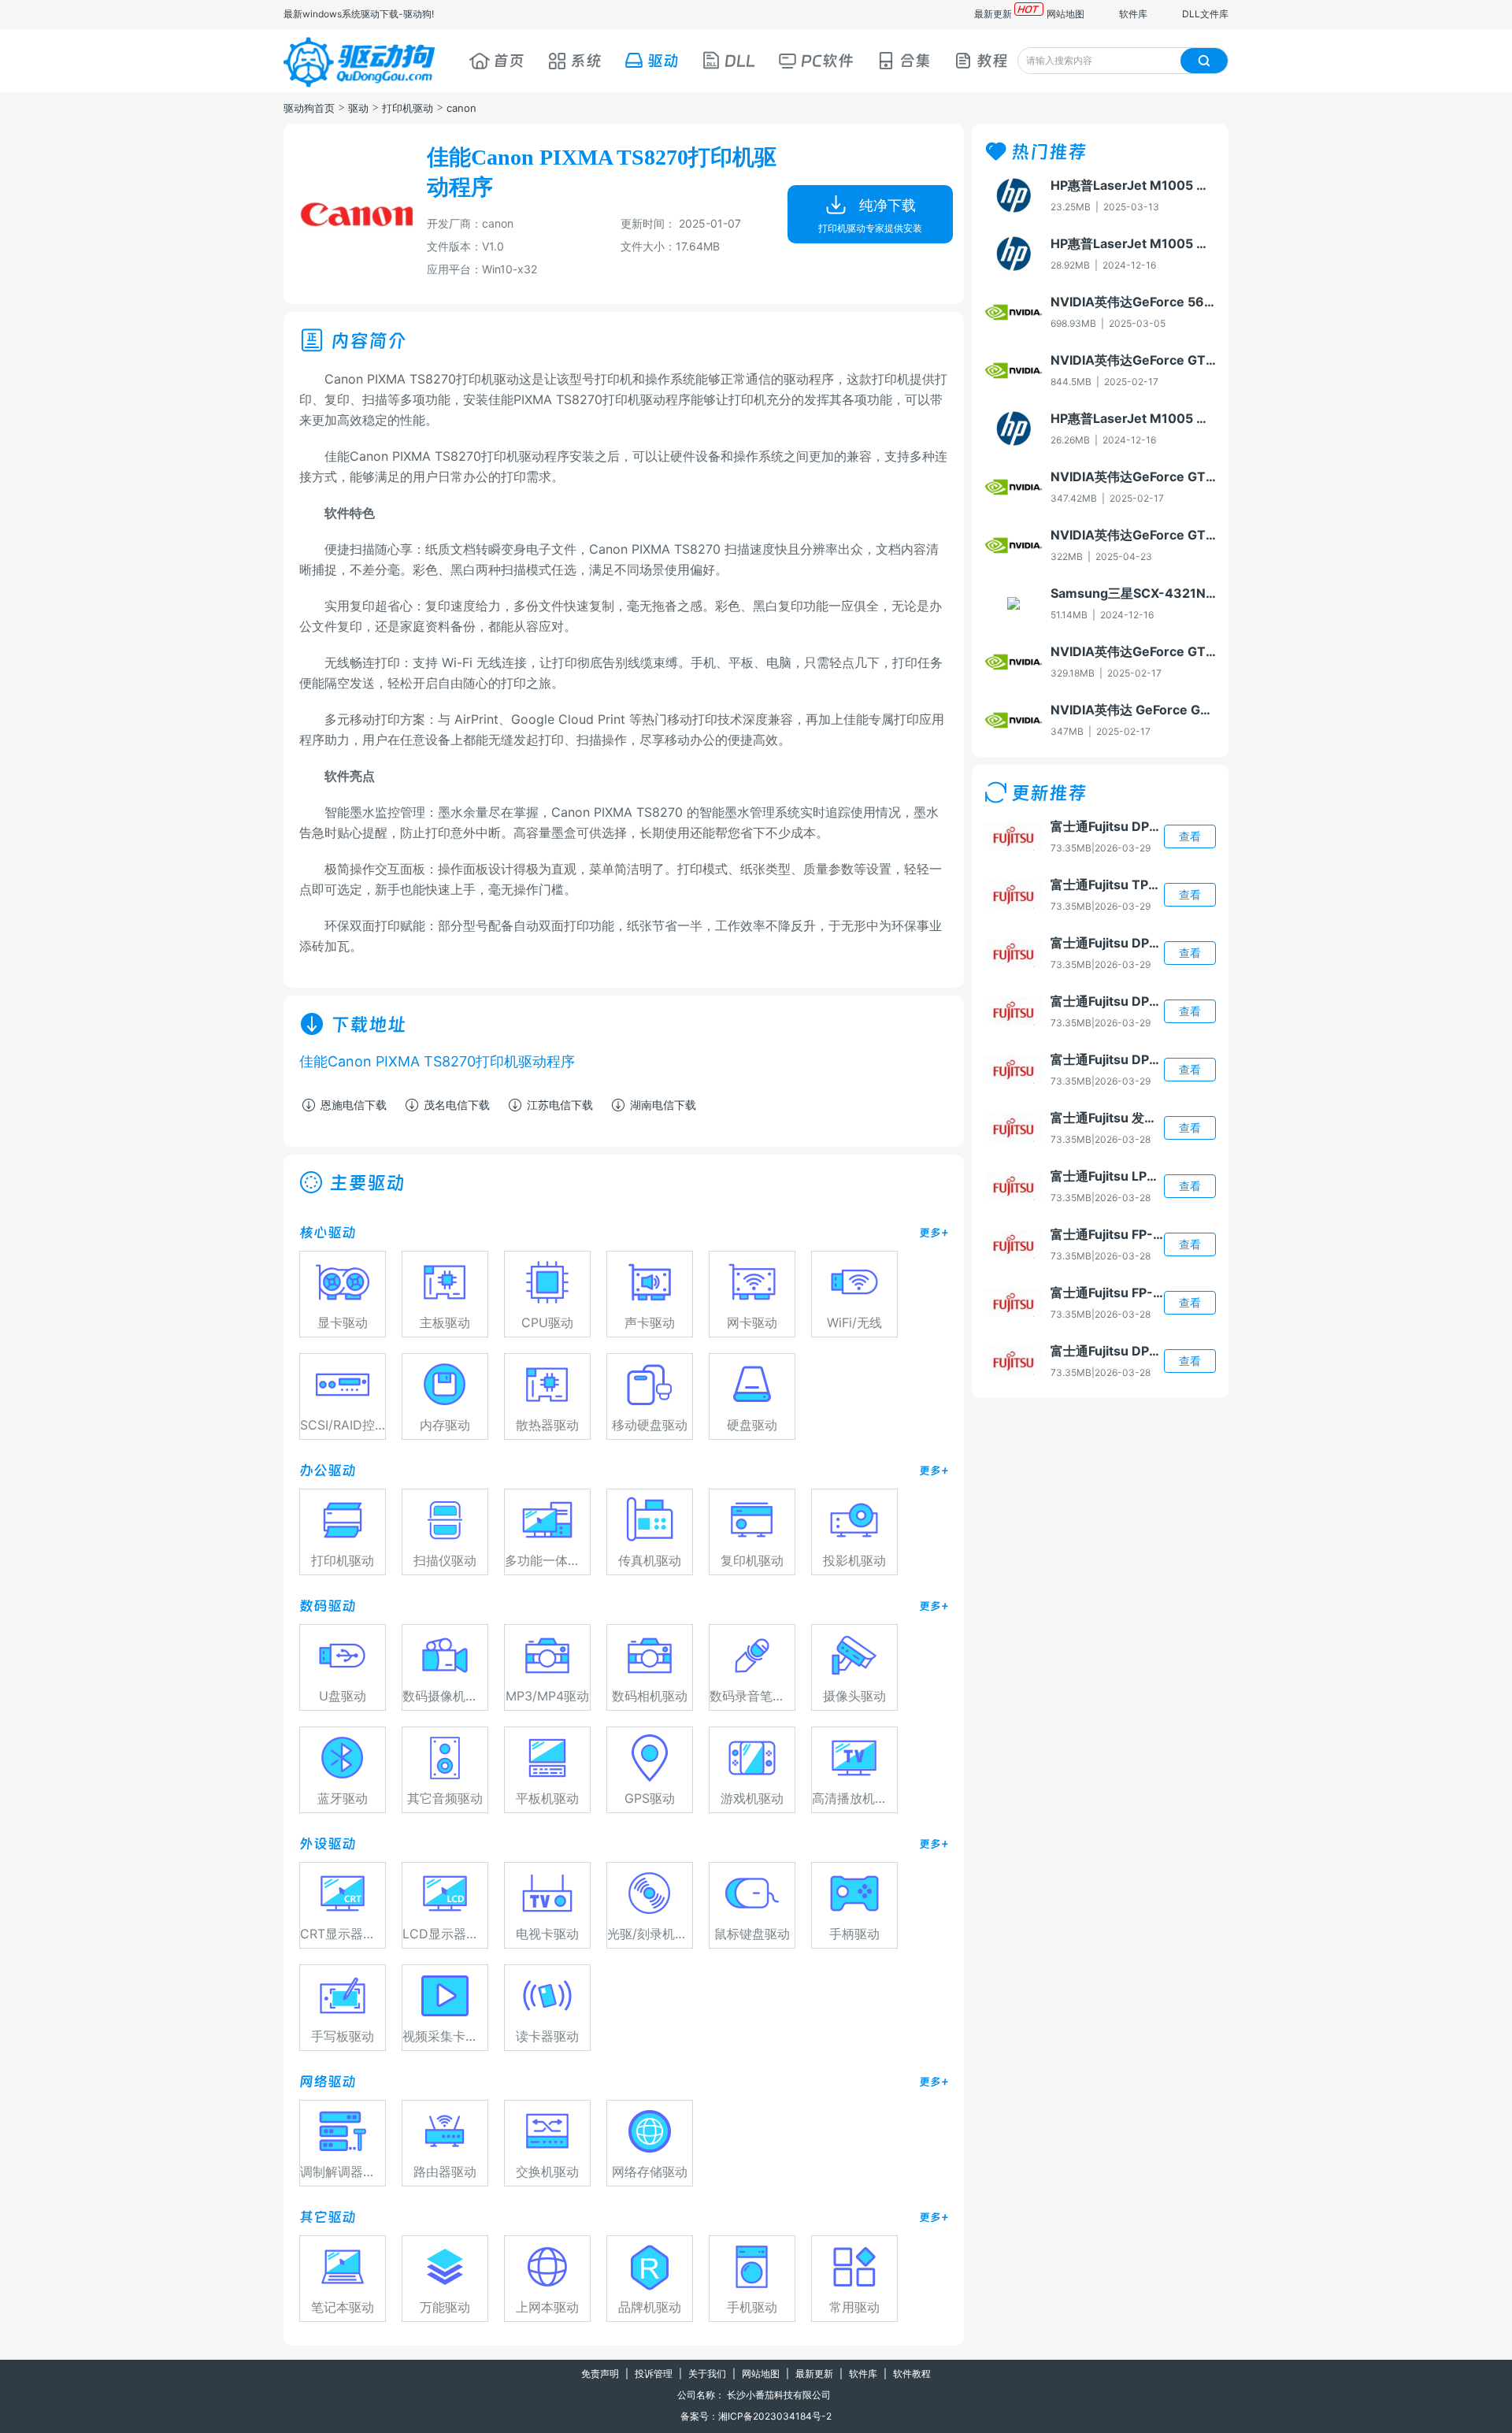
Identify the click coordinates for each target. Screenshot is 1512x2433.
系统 (586, 61)
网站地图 (1065, 14)
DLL (740, 61)
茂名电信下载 (457, 1105)
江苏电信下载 (560, 1105)
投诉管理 (654, 2374)
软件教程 (912, 2374)
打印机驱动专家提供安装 (870, 228)
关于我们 (707, 2374)
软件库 (1133, 14)
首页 (509, 61)
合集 (915, 61)
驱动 (663, 61)
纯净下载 (888, 205)
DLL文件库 (1205, 14)
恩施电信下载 (354, 1105)
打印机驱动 (408, 108)
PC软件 (827, 61)
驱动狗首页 (309, 108)
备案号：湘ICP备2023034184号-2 (756, 2416)
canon (461, 108)
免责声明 (600, 2374)
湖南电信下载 (663, 1105)
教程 (992, 61)
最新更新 (993, 14)
